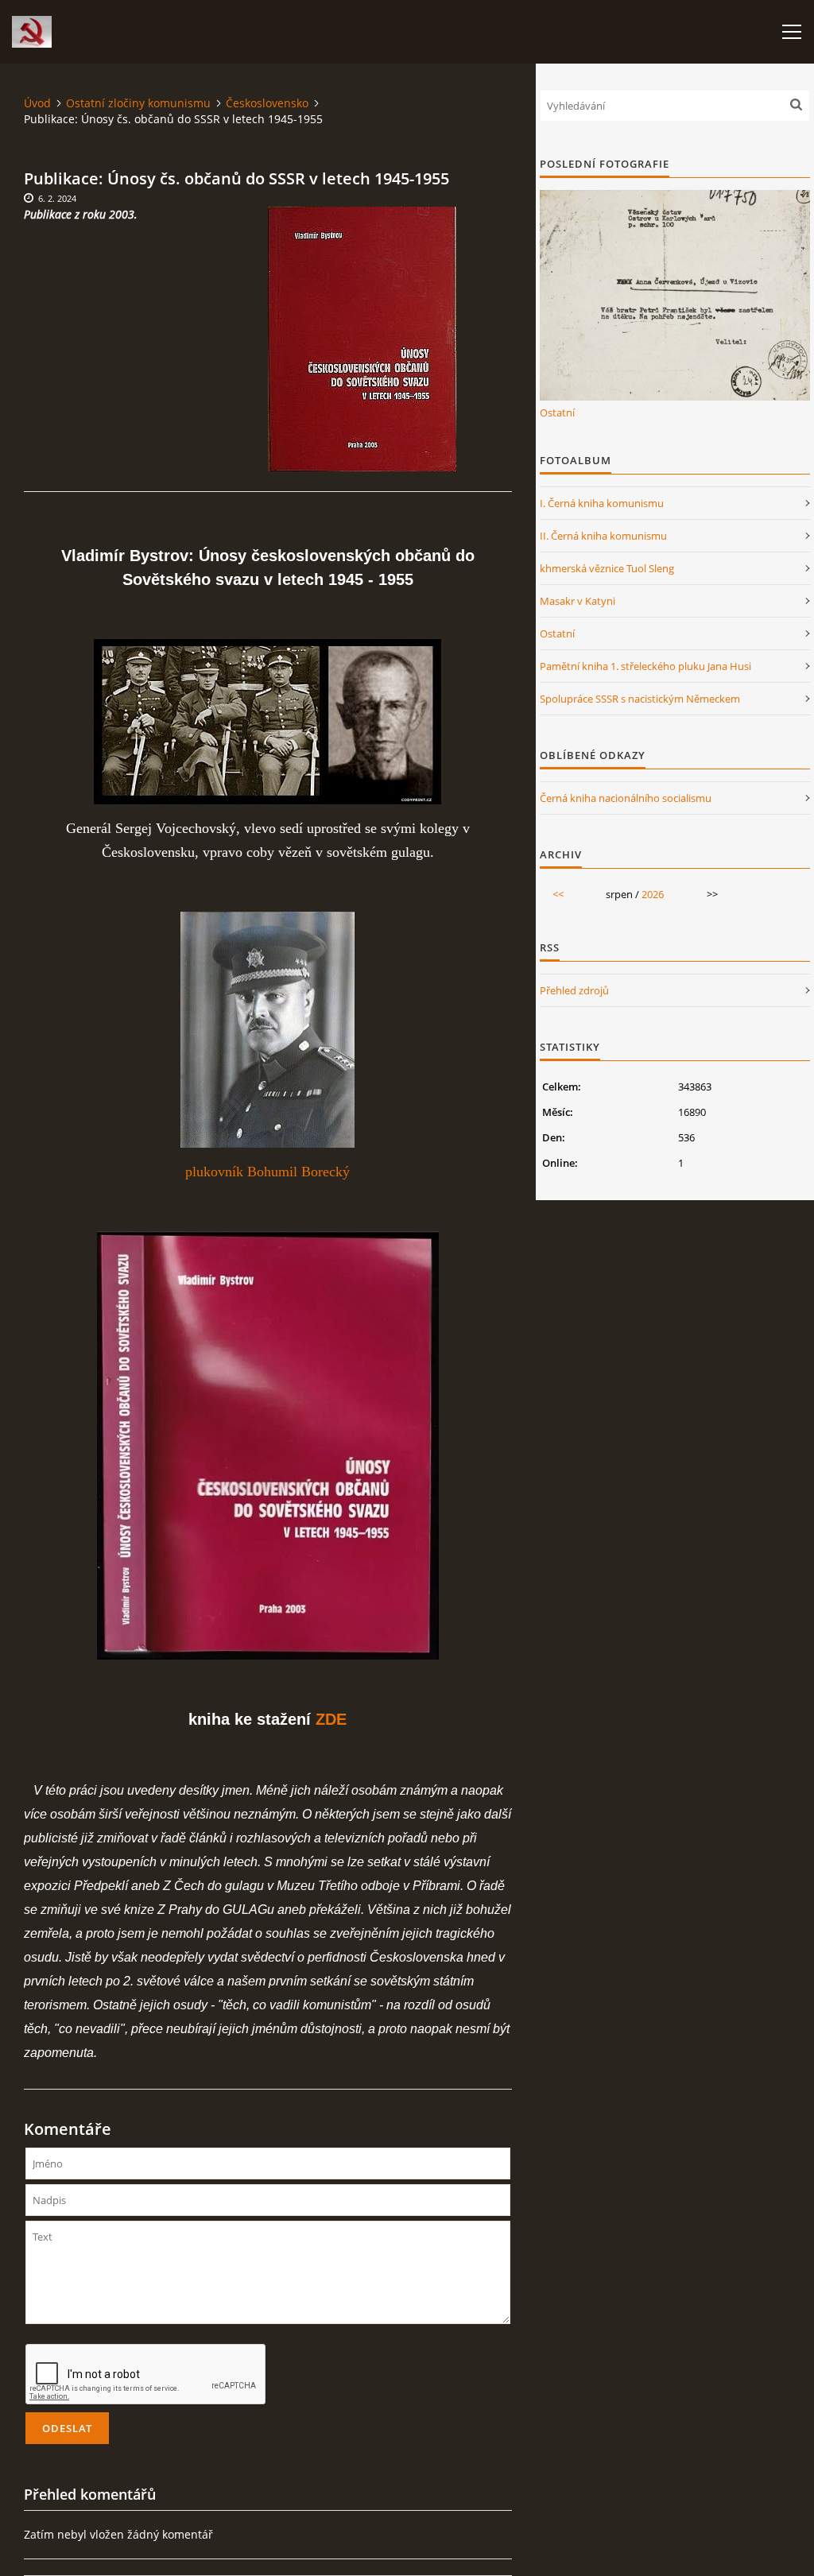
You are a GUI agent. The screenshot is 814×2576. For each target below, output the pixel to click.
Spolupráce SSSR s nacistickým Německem (640, 699)
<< (558, 894)
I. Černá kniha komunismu (602, 503)
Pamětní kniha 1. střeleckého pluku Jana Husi (645, 666)
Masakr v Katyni (578, 601)
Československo (267, 103)
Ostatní (557, 413)
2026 (653, 894)
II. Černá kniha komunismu (603, 536)
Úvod (37, 103)
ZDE (331, 1719)
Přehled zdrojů (574, 990)
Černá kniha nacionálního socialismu (626, 798)
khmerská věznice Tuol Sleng (607, 568)
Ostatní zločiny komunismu (138, 103)
